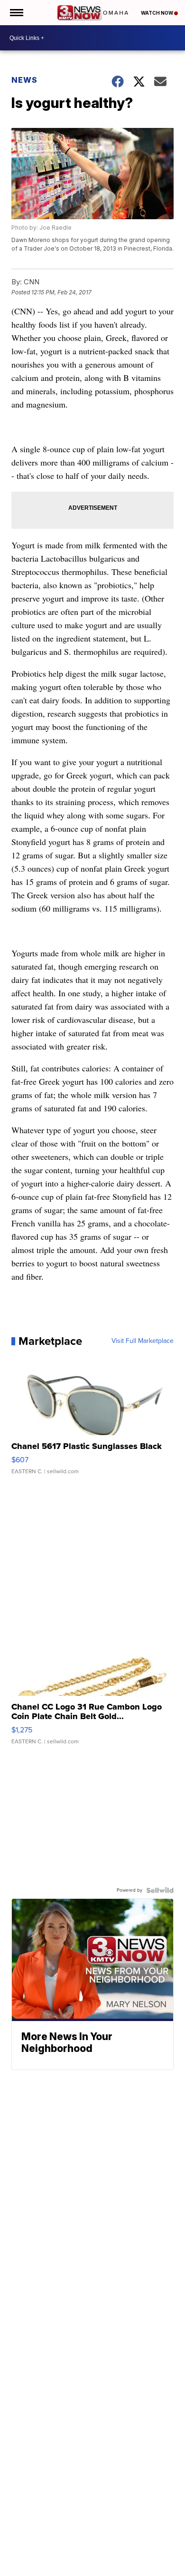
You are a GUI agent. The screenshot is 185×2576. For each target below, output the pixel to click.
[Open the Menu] (16, 13)
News (24, 80)
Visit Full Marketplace (143, 1341)
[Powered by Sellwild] (160, 1890)
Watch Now (157, 13)
